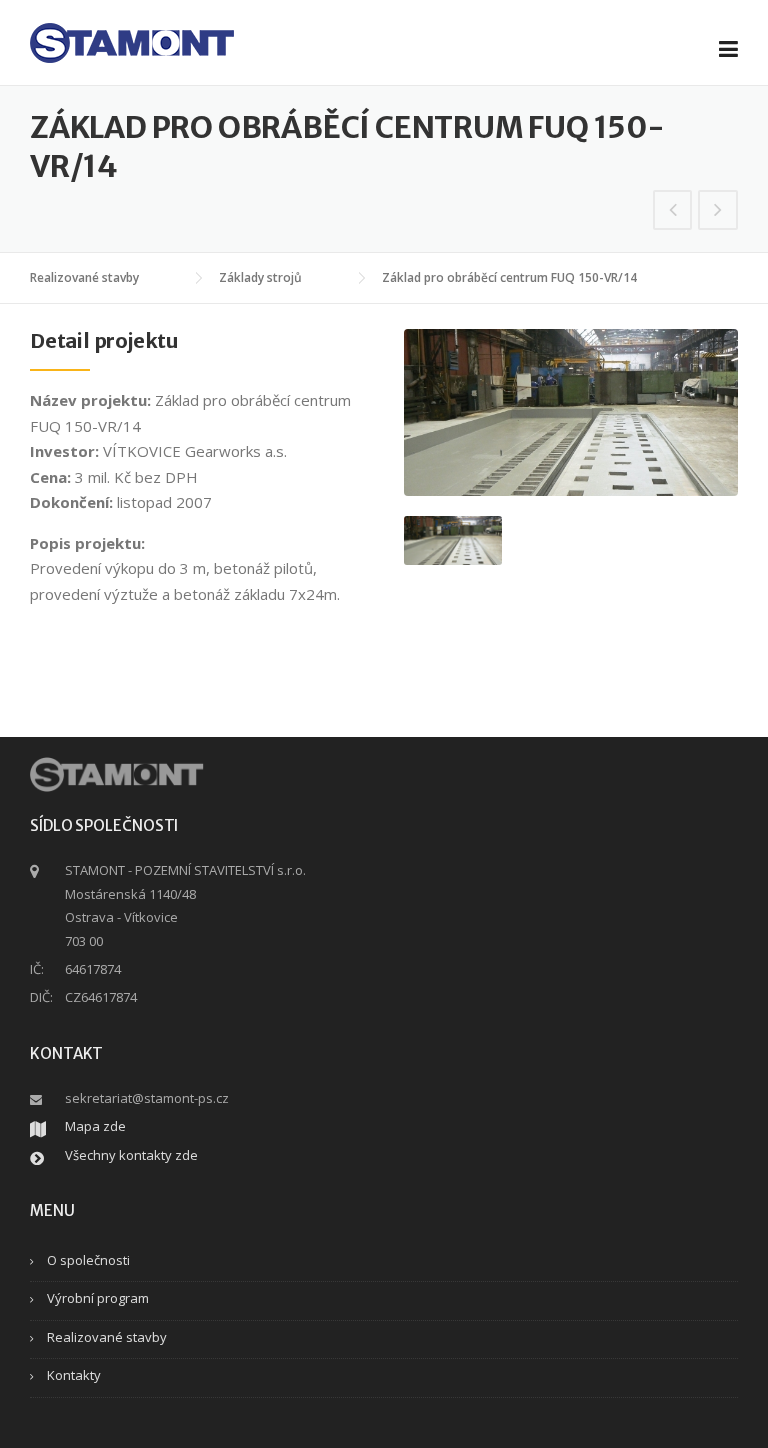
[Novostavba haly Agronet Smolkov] (718, 211)
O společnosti (88, 1260)
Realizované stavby (107, 1337)
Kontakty (74, 1375)
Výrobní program (98, 1298)
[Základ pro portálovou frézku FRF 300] (673, 211)
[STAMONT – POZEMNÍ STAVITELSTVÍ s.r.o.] (132, 41)
